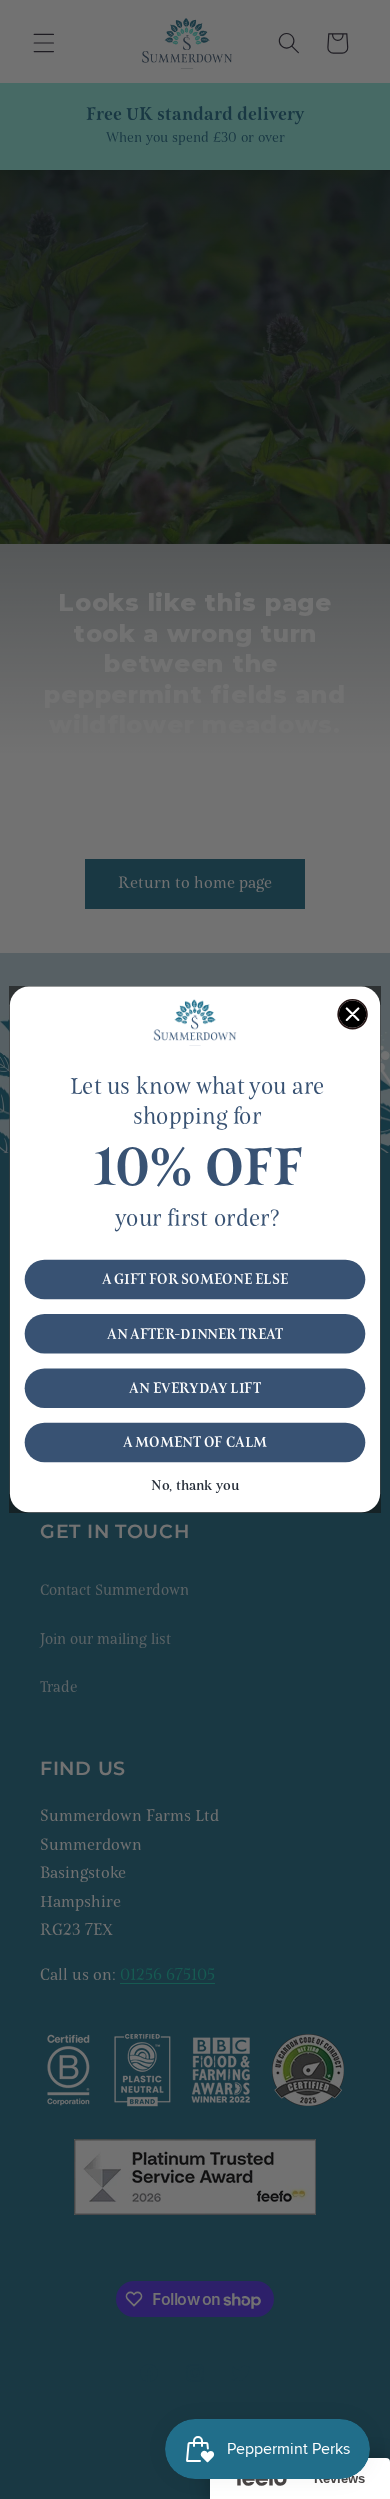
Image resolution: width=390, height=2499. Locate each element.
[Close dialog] (352, 1014)
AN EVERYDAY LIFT (195, 1388)
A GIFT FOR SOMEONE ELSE (195, 1280)
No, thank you (195, 1485)
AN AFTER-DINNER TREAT (195, 1334)
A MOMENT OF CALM (195, 1443)
